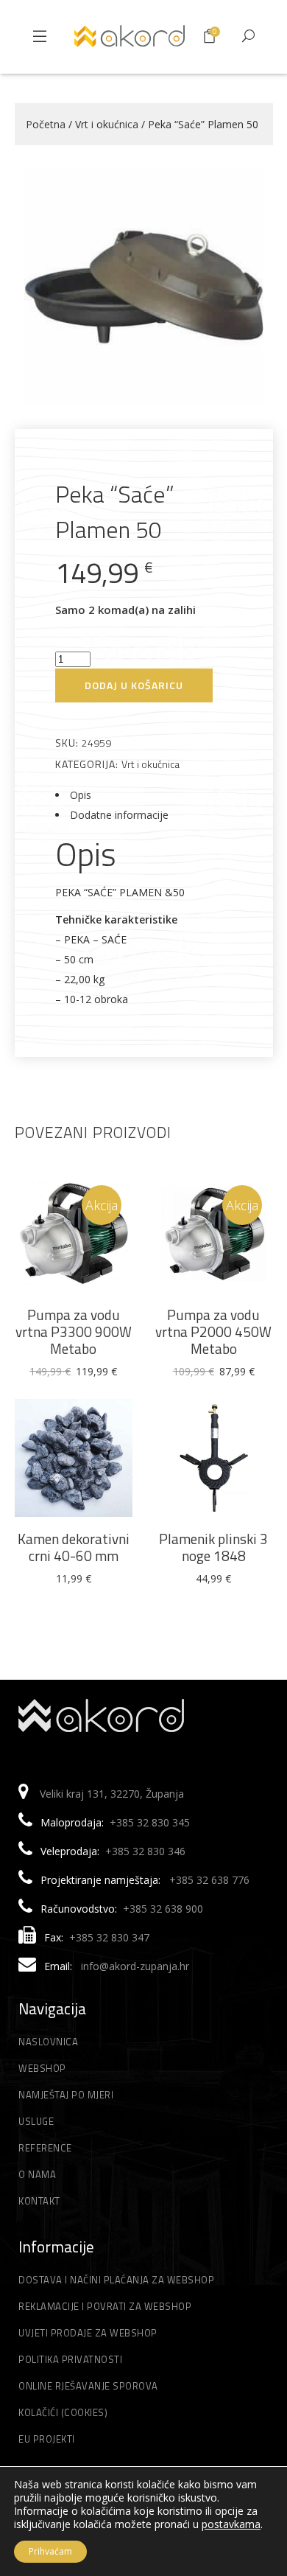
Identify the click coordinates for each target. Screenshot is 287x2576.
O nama (37, 2174)
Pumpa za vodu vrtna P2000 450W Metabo (213, 1331)
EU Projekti (47, 2439)
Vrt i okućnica (107, 124)
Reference (45, 2148)
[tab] (144, 795)
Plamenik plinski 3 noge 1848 (213, 1547)
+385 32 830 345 (150, 1822)
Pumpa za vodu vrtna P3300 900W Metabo (74, 1331)
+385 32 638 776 (209, 1880)
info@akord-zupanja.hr (135, 1966)
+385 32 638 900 (163, 1909)
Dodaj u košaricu (134, 685)
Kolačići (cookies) (63, 2412)
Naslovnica (48, 2042)
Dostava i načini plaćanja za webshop (116, 2280)
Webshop (42, 2068)
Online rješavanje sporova (88, 2386)
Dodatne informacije (119, 815)
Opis (81, 795)
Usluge (36, 2121)
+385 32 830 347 (109, 1937)
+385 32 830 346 (145, 1851)
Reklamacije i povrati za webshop (105, 2306)
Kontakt (39, 2201)
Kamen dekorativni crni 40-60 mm (74, 1547)
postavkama (231, 2524)
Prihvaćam (50, 2551)
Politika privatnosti (70, 2359)
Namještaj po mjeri (66, 2095)
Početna (46, 124)
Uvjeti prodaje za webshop (88, 2333)
